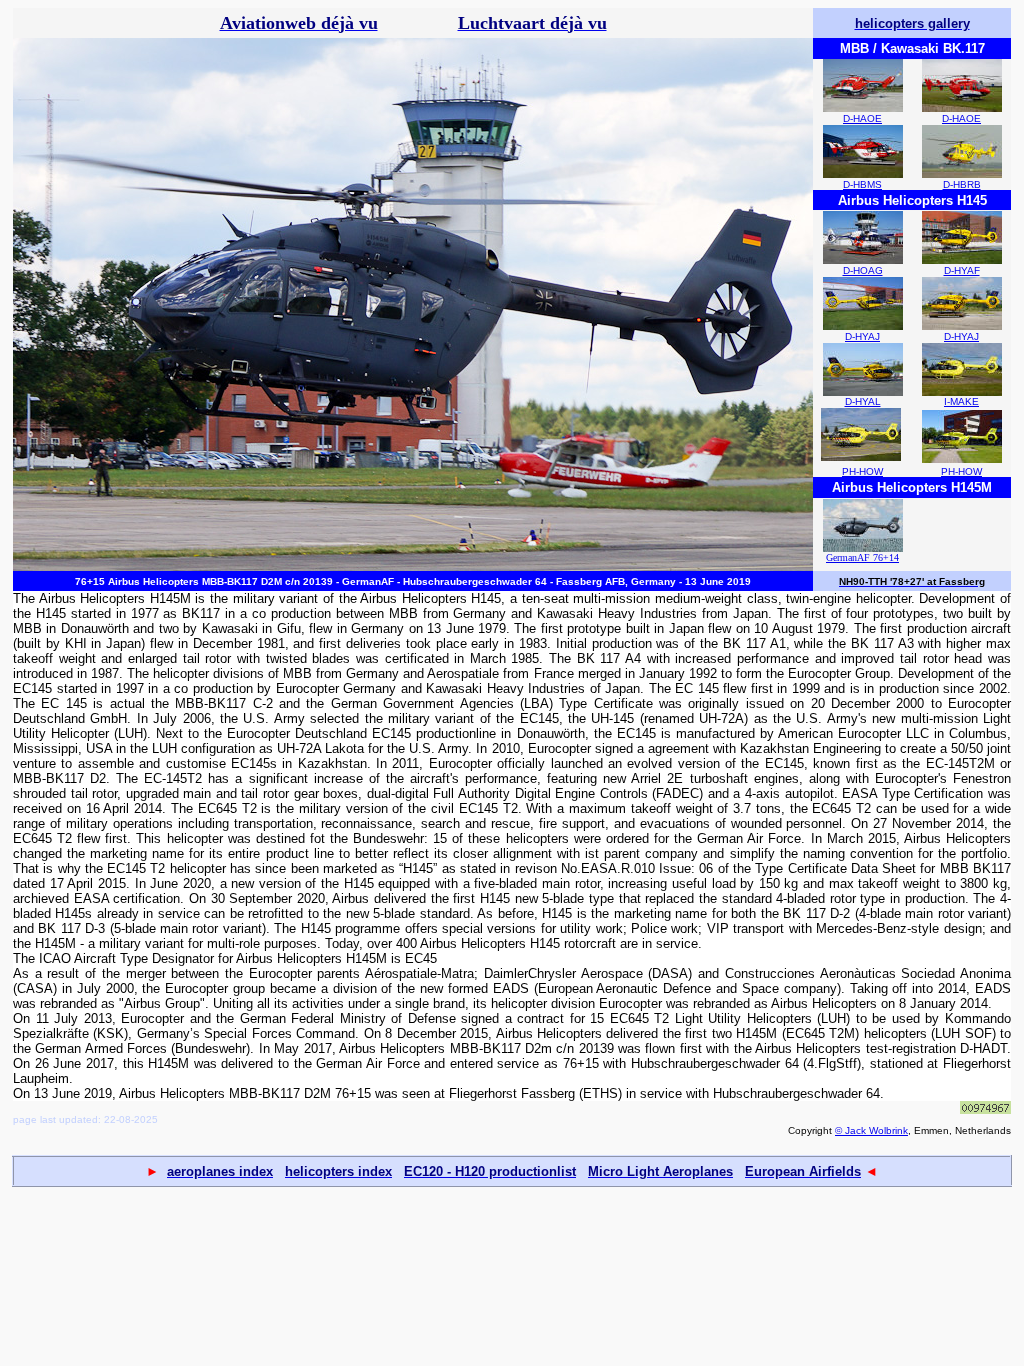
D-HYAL (863, 401)
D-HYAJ (862, 336)
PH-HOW (862, 471)
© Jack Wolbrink (871, 1130)
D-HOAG (863, 270)
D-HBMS (862, 184)
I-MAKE (961, 401)
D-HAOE (862, 118)
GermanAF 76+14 (862, 557)
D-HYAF (962, 270)
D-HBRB (962, 184)
